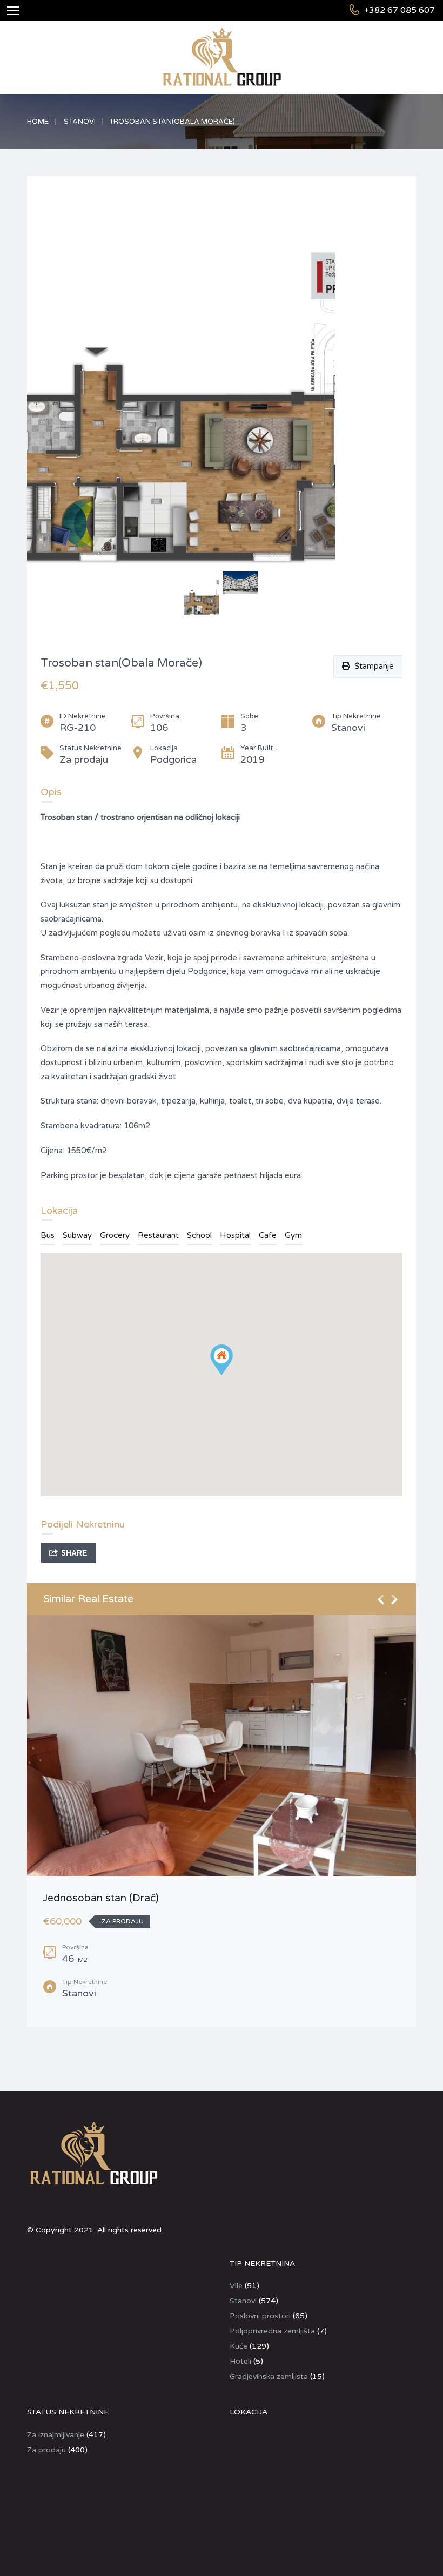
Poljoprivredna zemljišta (272, 2331)
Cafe (268, 1235)
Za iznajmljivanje (56, 2435)
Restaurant (158, 1235)
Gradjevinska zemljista (269, 2376)
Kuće (239, 2346)
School (199, 1235)
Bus (48, 1235)
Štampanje (372, 666)
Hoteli (240, 2361)
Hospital (235, 1235)
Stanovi (80, 122)
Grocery (115, 1235)
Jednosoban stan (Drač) (101, 1898)
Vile (236, 2286)
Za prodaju (46, 2450)
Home (38, 122)
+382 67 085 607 (400, 10)
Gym (293, 1235)
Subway (77, 1235)
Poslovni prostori (260, 2316)
